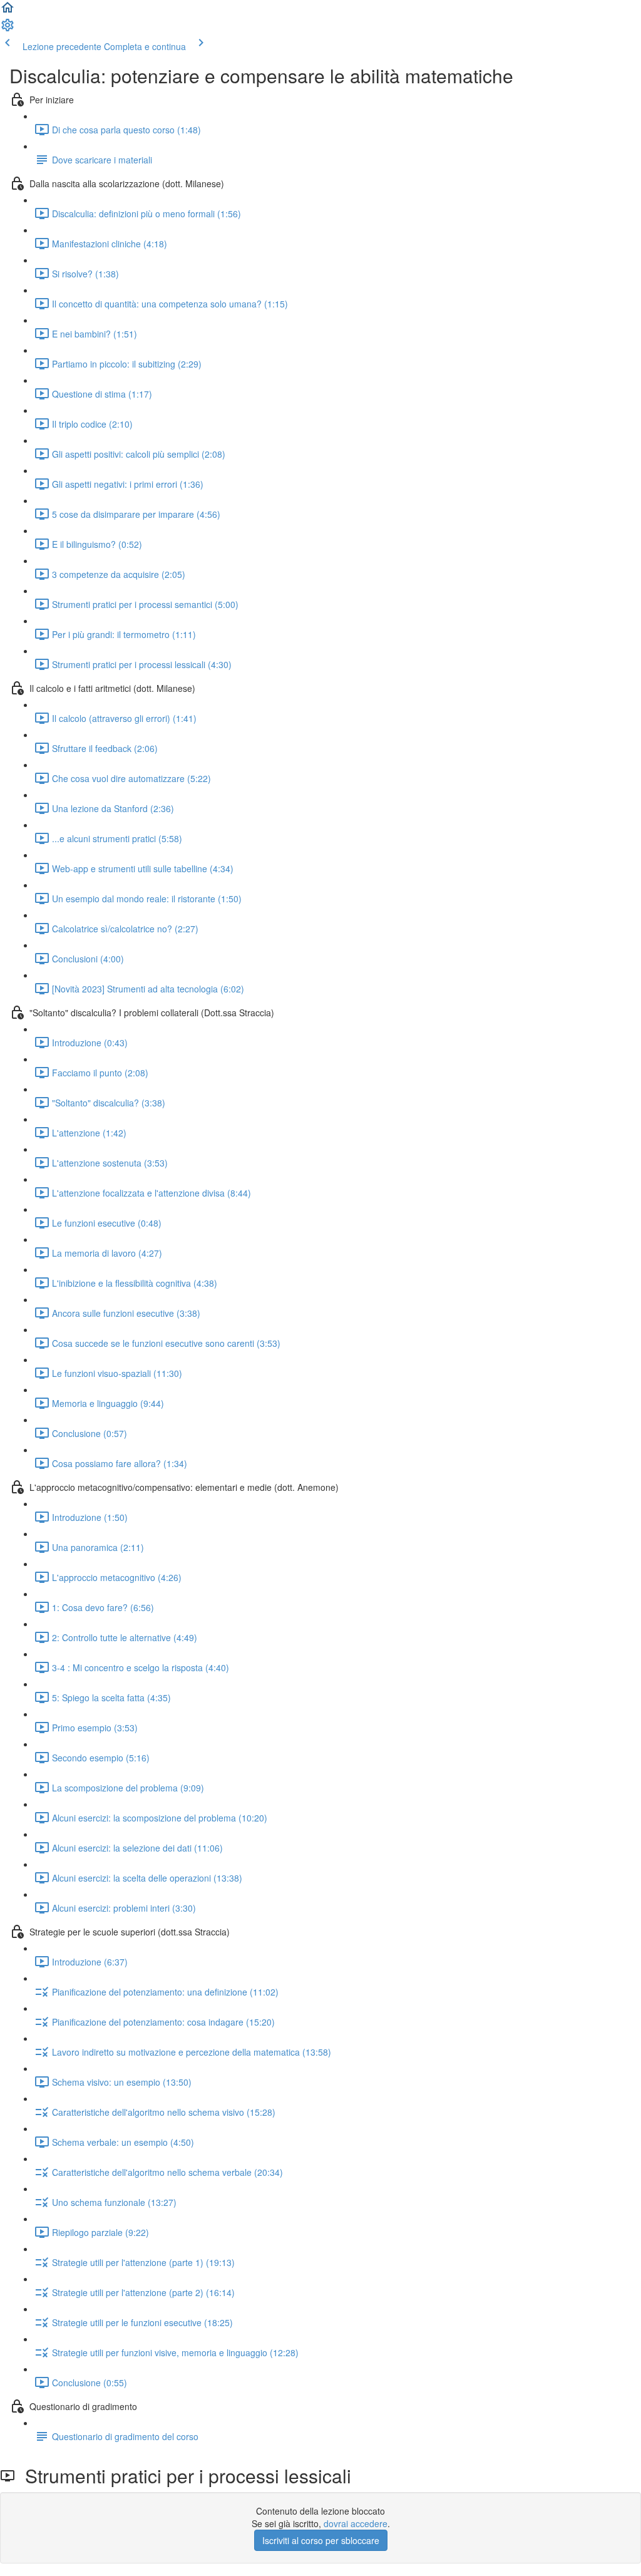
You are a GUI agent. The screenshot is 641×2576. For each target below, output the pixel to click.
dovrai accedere (356, 2523)
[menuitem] (8, 29)
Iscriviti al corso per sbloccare (321, 2540)
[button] (8, 11)
